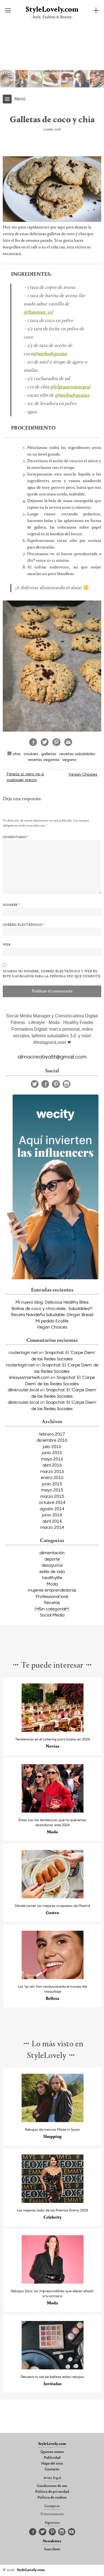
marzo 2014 (52, 1527)
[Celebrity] (53, 2201)
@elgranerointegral (70, 387)
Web (7, 945)
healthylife (52, 1577)
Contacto (52, 2470)
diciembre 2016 (52, 1440)
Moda (52, 1584)
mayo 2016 (52, 1459)
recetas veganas (44, 759)
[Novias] (53, 1730)
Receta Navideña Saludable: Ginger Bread (52, 1314)
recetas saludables (77, 754)
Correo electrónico (24, 925)
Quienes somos (52, 2452)
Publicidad (52, 2458)
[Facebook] (45, 1084)
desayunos (52, 1565)
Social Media (52, 1615)
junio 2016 (52, 1452)
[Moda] (53, 1811)
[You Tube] (72, 2532)
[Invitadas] (53, 2368)
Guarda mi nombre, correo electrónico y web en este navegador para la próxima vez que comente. (52, 974)
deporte (52, 1559)
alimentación (52, 1553)
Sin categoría (52, 1609)
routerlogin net (23, 1352)
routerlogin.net (20, 1365)
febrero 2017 (52, 1434)
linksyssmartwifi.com (29, 1377)
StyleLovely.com (52, 10)
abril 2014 (52, 1521)
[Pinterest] (56, 1084)
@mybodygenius (50, 354)
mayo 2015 (52, 1490)
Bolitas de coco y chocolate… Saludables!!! (52, 1308)
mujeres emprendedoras (52, 1590)
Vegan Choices (83, 774)
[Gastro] (53, 1897)
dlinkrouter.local (23, 1390)
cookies (31, 754)
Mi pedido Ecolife (52, 1321)
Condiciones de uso (52, 2486)
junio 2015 (52, 1484)
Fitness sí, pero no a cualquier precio (25, 777)
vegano (69, 759)
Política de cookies (52, 2498)
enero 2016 (52, 1477)
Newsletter (52, 2541)
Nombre (11, 905)
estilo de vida (52, 1571)
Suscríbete (52, 2549)
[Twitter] (35, 1084)
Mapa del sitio (52, 2464)
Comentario (16, 837)
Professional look (52, 1596)
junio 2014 (52, 1515)
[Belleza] (53, 1978)
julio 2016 (52, 1446)
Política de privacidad (52, 2492)
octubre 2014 (52, 1502)
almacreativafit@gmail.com (52, 1056)
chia (17, 754)
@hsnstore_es (38, 313)
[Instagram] (67, 1084)
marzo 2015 (52, 1496)
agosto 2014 (52, 1509)
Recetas (52, 1602)
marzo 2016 (52, 1471)
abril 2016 (52, 1465)
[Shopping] (53, 2121)
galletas (49, 754)
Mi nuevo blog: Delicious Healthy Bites (52, 1302)
